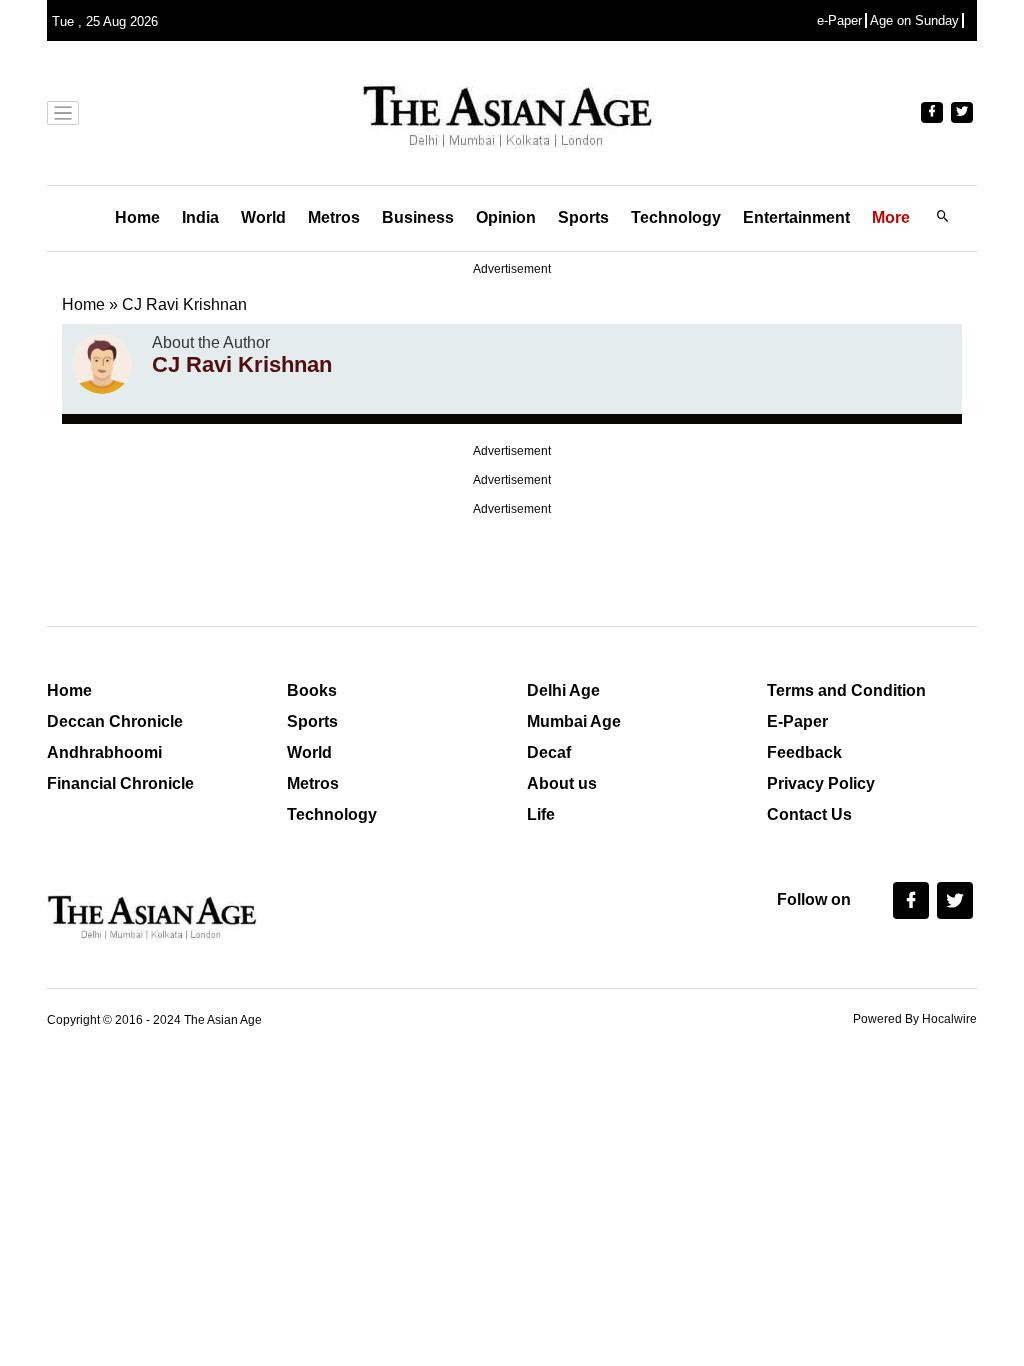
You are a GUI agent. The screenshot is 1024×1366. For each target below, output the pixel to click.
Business (418, 217)
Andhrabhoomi (104, 752)
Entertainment (796, 217)
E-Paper (797, 721)
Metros (334, 217)
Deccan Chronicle (115, 721)
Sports (583, 217)
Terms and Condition (846, 690)
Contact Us (809, 814)
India (200, 217)
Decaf (549, 752)
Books (312, 690)
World (263, 217)
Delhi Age (563, 690)
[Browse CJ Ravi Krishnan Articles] (102, 364)
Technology (676, 217)
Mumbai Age (574, 721)
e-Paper (839, 20)
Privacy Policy (821, 783)
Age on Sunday (914, 20)
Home (137, 217)
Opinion (506, 217)
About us (562, 783)
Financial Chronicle (120, 783)
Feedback (804, 752)
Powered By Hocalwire (915, 1019)
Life (541, 814)
